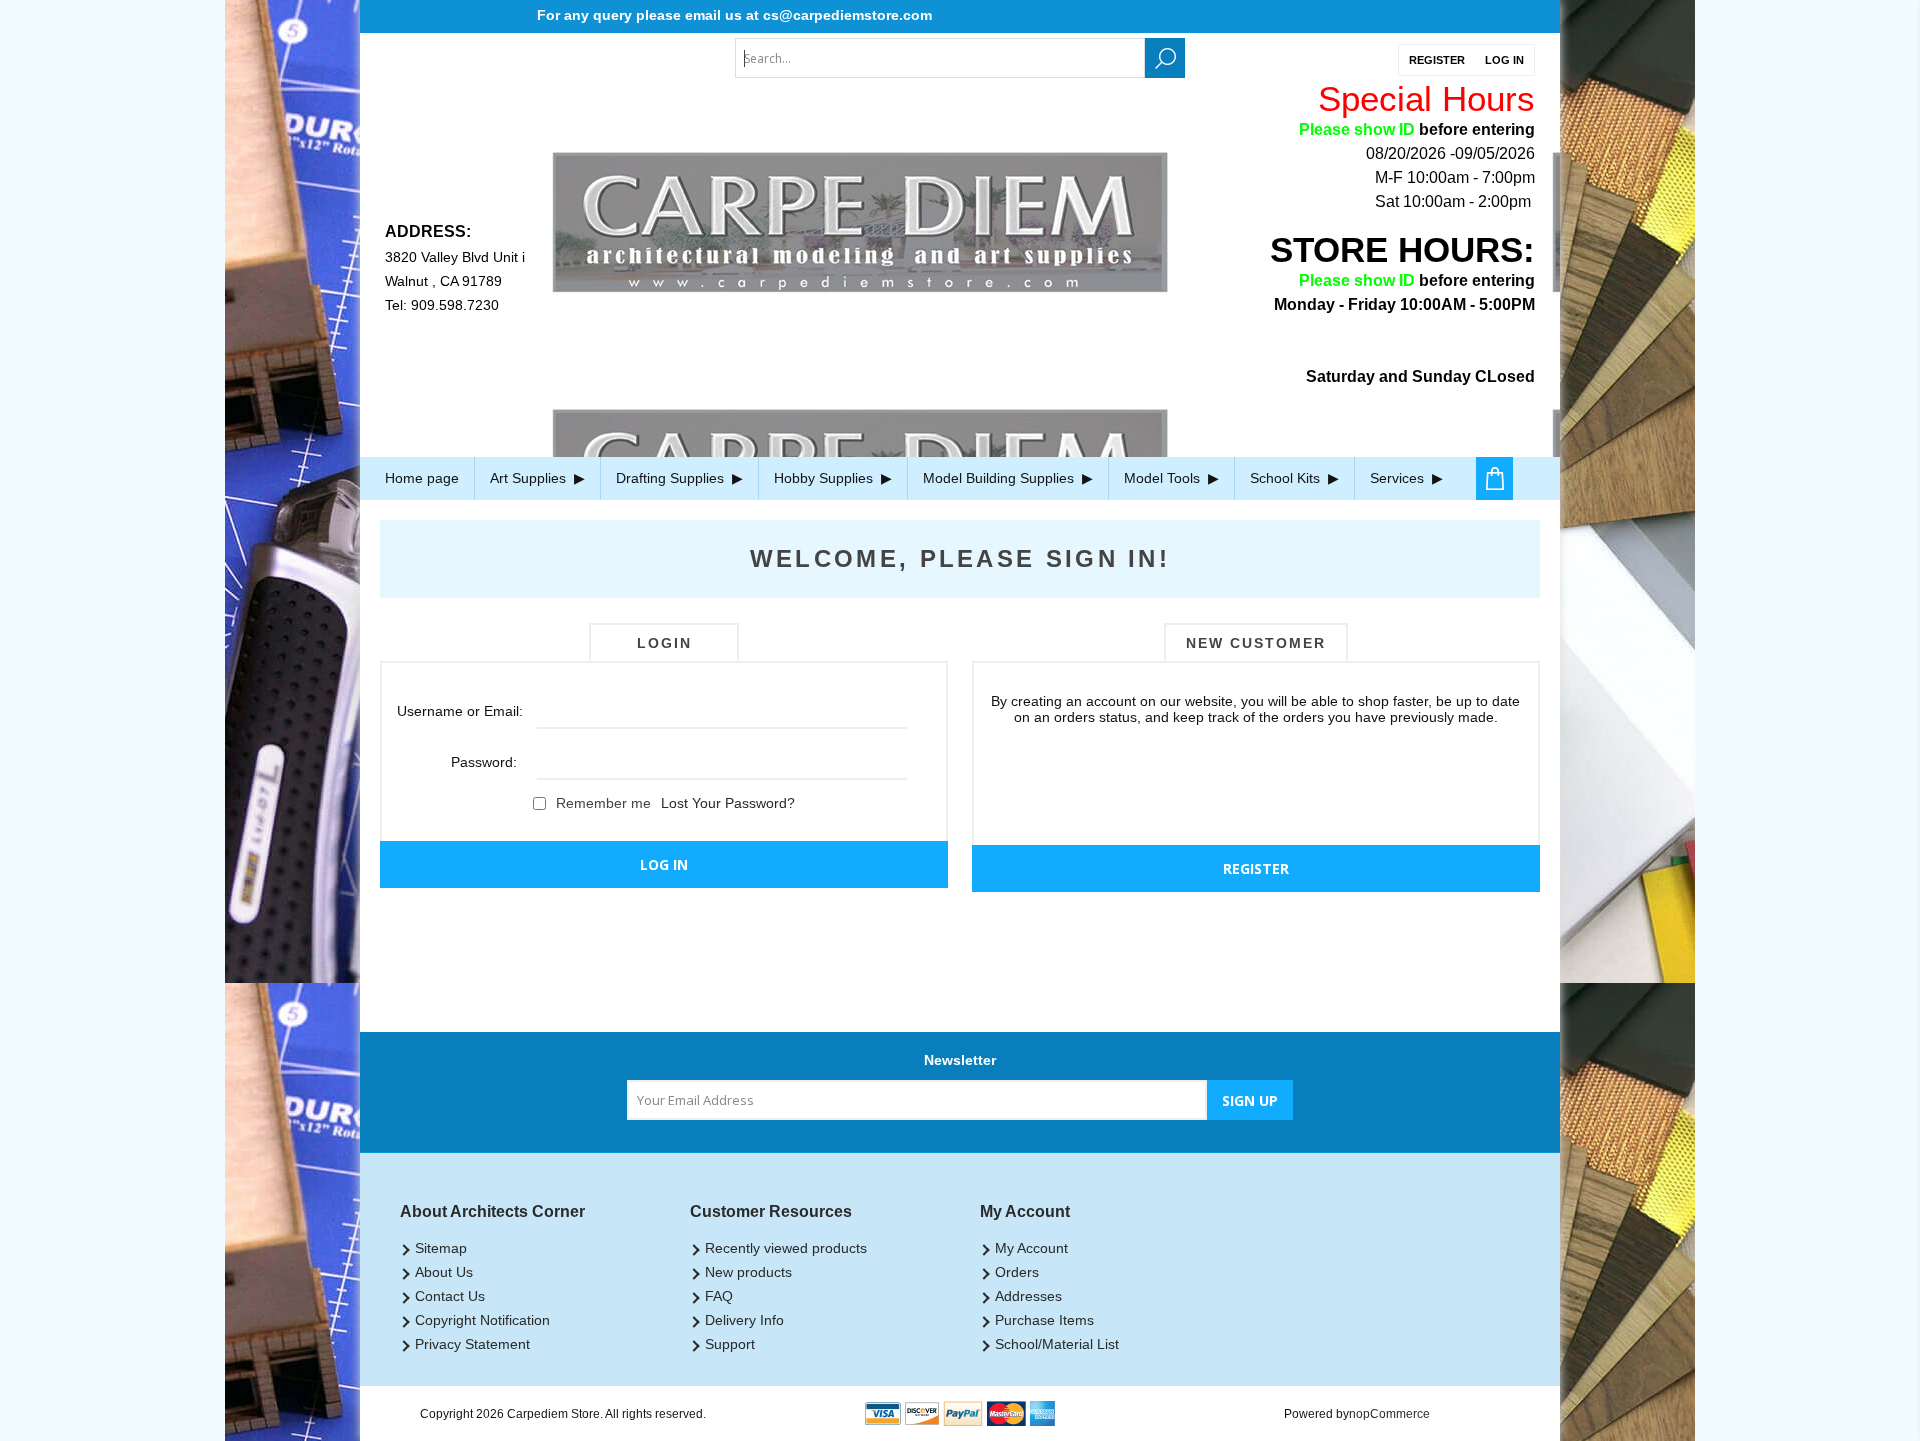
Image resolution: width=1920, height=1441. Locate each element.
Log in (1504, 60)
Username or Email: (457, 711)
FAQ (719, 1296)
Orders (1017, 1272)
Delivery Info (744, 1320)
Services (1399, 478)
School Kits (1287, 478)
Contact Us (450, 1296)
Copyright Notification (482, 1320)
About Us (444, 1272)
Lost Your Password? (728, 803)
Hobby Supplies (825, 478)
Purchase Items (1044, 1320)
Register (1437, 60)
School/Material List (1057, 1344)
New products (748, 1272)
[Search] (1165, 58)
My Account (1031, 1248)
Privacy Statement (472, 1344)
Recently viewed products (786, 1248)
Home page (422, 478)
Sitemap (441, 1248)
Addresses (1028, 1296)
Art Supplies (530, 478)
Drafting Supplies (672, 478)
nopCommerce (1389, 1414)
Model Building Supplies (1000, 478)
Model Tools (1164, 478)
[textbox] (940, 58)
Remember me (603, 803)
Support (730, 1344)
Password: (484, 762)
